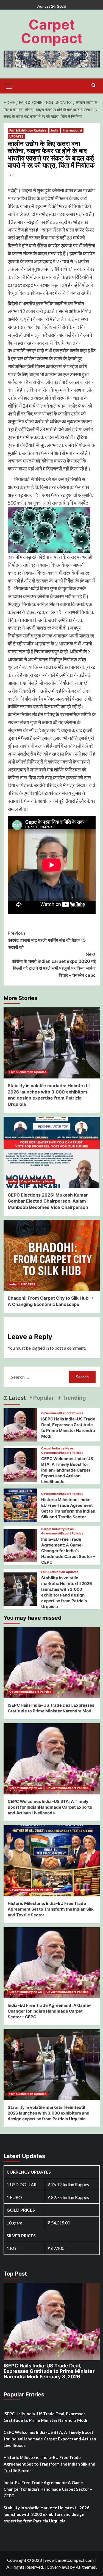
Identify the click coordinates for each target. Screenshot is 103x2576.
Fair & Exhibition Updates (28, 130)
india (55, 130)
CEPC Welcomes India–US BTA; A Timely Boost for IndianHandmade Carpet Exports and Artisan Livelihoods (67, 1470)
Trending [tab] (73, 1398)
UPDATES (16, 136)
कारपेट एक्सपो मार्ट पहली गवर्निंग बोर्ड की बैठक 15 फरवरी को (47, 940)
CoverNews (58, 2567)
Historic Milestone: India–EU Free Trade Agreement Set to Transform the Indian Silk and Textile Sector (51, 1909)
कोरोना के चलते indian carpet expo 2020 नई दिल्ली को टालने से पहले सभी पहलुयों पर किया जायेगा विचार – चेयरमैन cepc (54, 965)
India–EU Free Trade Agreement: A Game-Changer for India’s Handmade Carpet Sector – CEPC (68, 1551)
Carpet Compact (52, 31)
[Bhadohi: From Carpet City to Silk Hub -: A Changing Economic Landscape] (52, 1255)
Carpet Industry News (37, 1181)
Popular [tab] (43, 1398)
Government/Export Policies (62, 1413)
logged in (40, 1348)
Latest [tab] (17, 1398)
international (72, 130)
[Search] (94, 85)
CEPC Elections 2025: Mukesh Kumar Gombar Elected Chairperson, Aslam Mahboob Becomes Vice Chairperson (48, 1201)
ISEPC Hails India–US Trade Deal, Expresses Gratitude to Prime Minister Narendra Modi (49, 2371)
